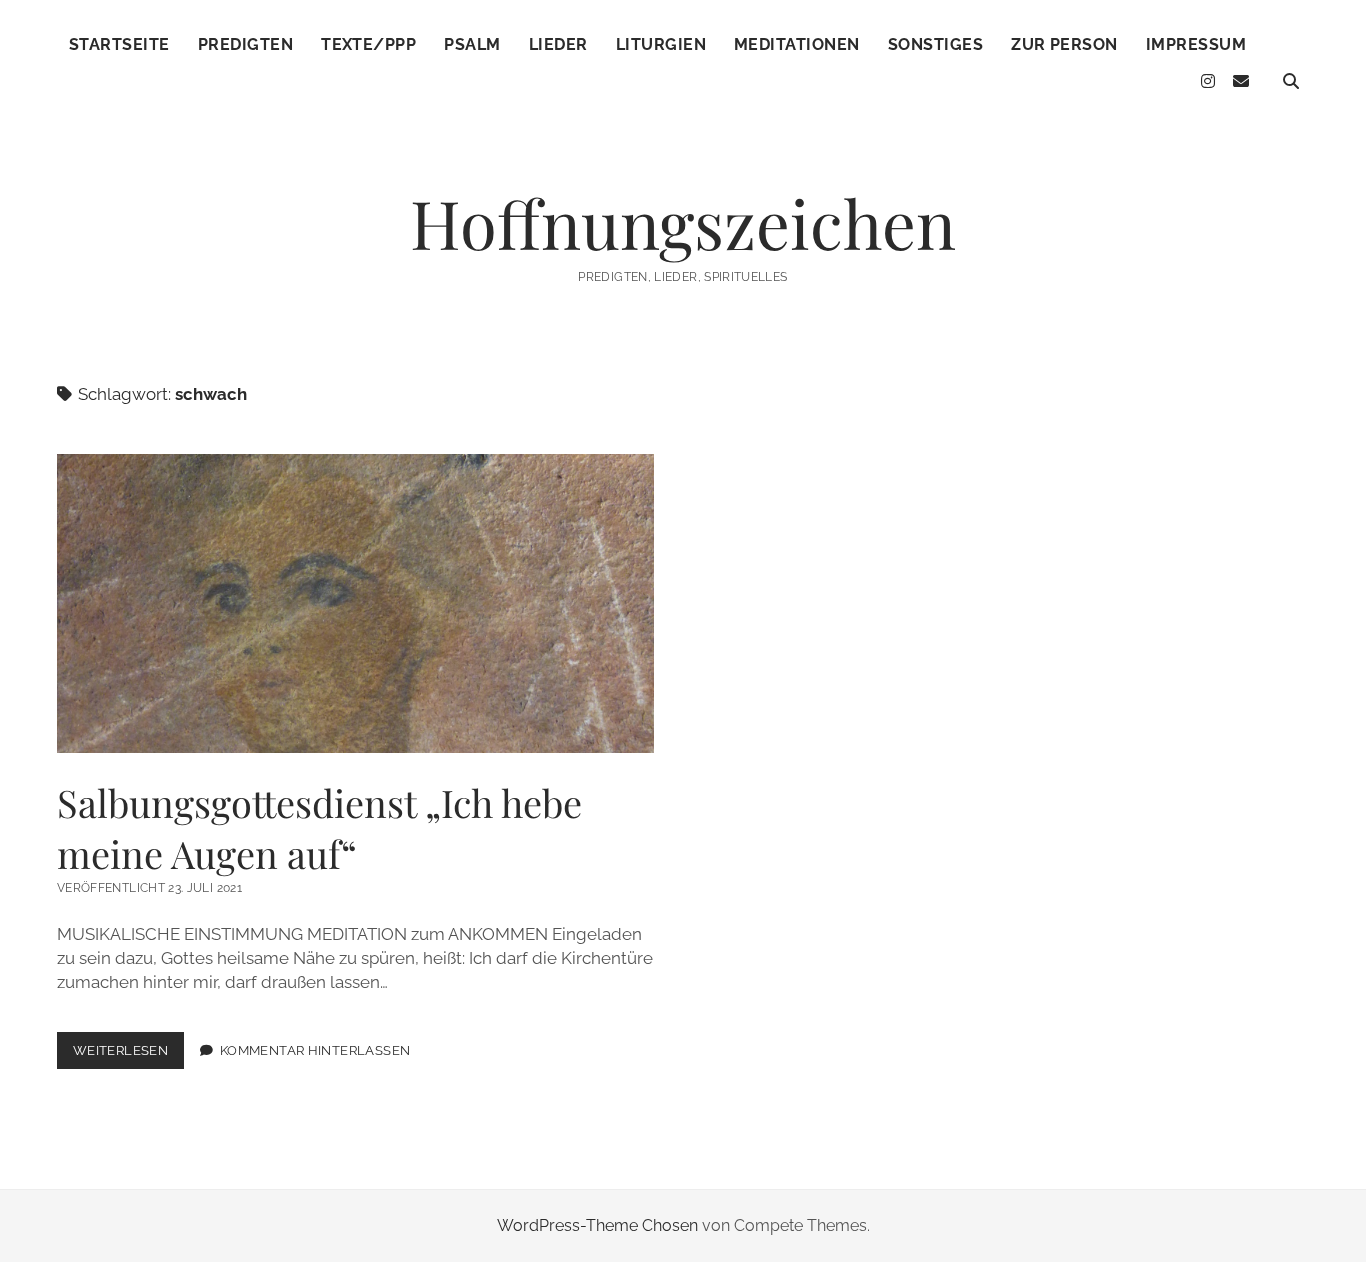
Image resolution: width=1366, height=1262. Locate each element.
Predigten (245, 44)
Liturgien (661, 44)
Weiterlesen (128, 1055)
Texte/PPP (368, 44)
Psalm (472, 44)
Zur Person (1064, 44)
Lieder (558, 44)
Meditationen (797, 44)
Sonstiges (935, 44)
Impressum (1196, 44)
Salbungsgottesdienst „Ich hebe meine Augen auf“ (355, 603)
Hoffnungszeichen (683, 222)
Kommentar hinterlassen (315, 1050)
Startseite (119, 44)
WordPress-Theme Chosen (597, 1225)
